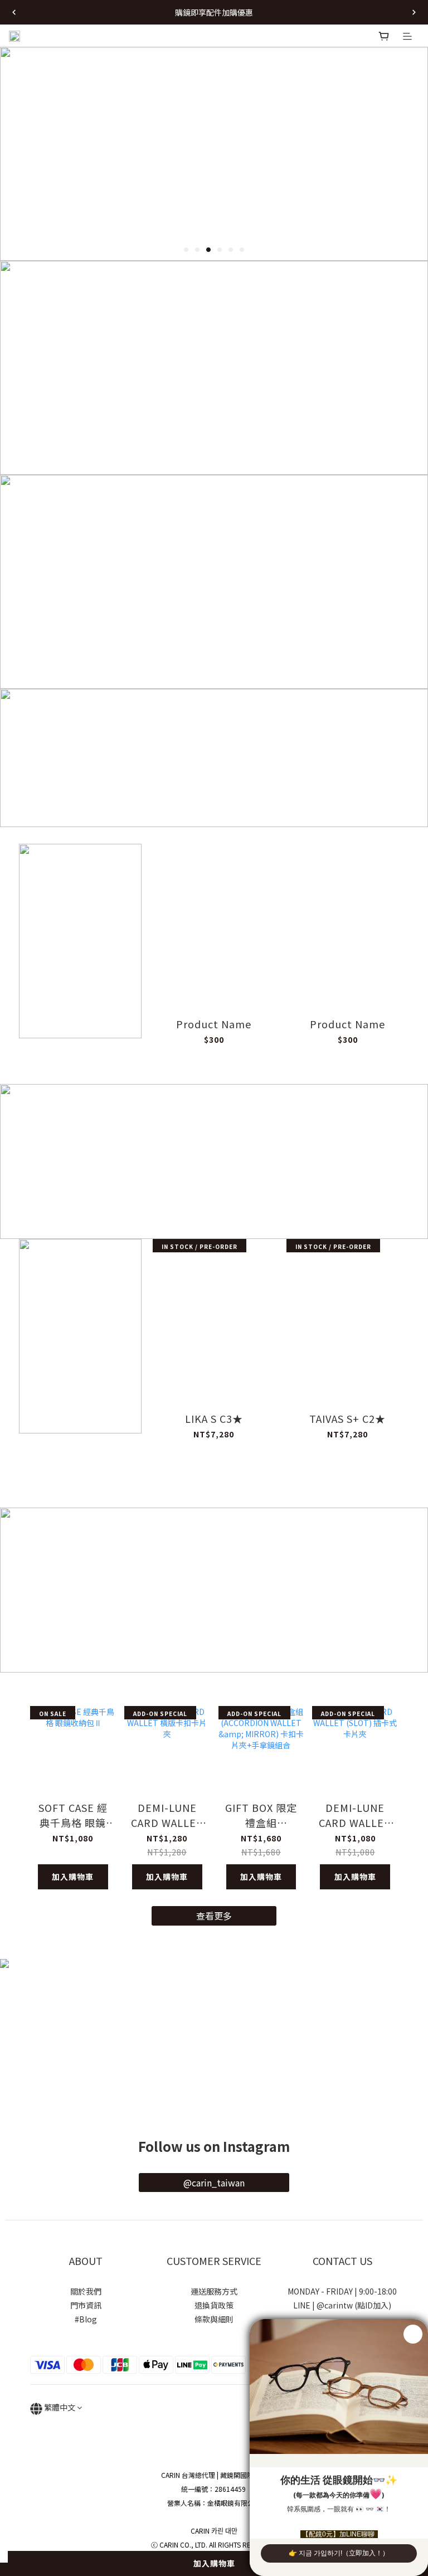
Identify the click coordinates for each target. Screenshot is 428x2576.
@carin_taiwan (214, 2183)
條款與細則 (214, 2319)
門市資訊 (86, 2305)
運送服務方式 (214, 2291)
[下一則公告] (414, 12)
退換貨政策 (214, 2305)
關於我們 (86, 2291)
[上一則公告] (14, 12)
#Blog (86, 2319)
